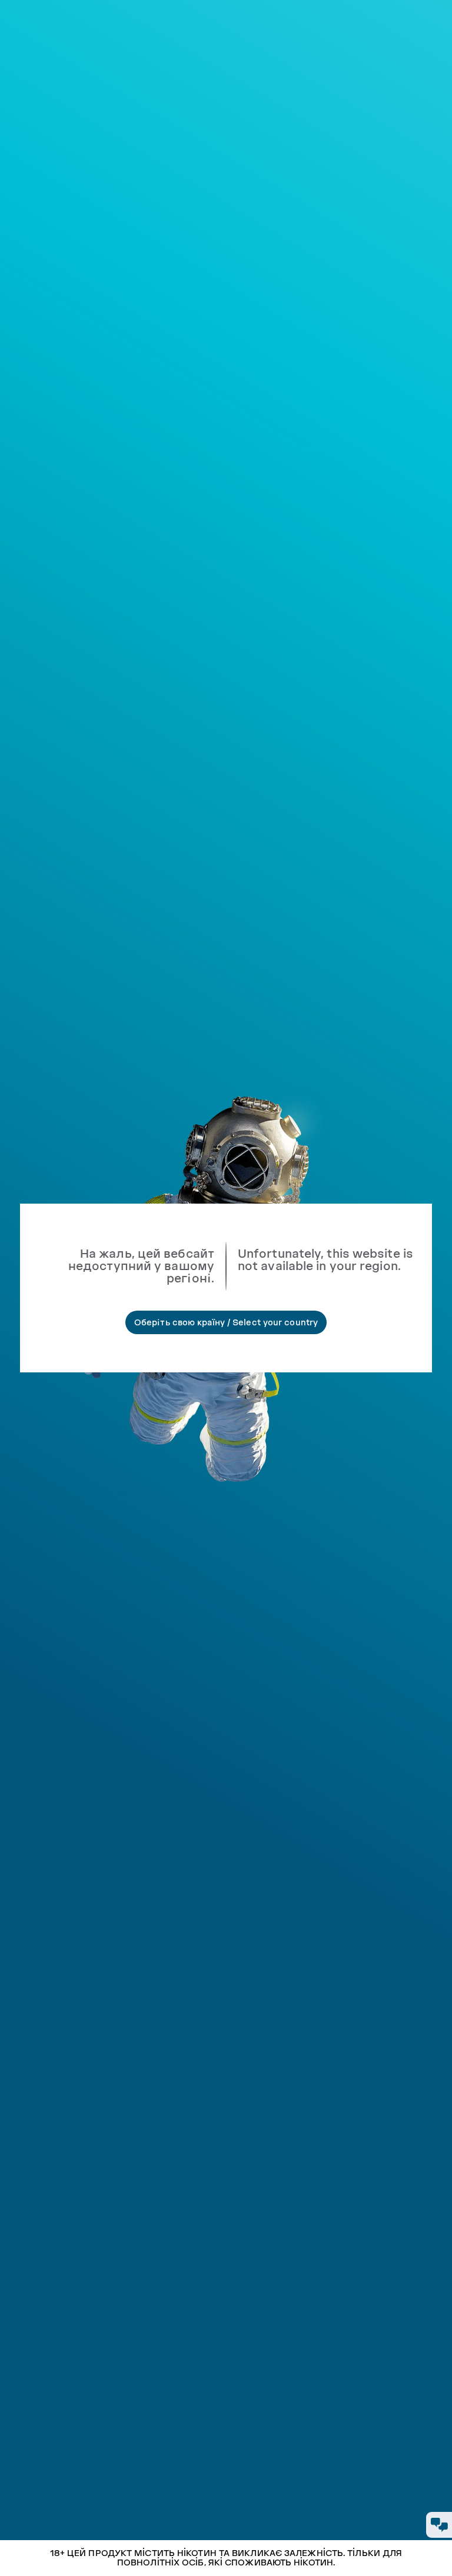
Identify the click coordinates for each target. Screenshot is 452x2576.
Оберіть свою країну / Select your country (226, 1322)
